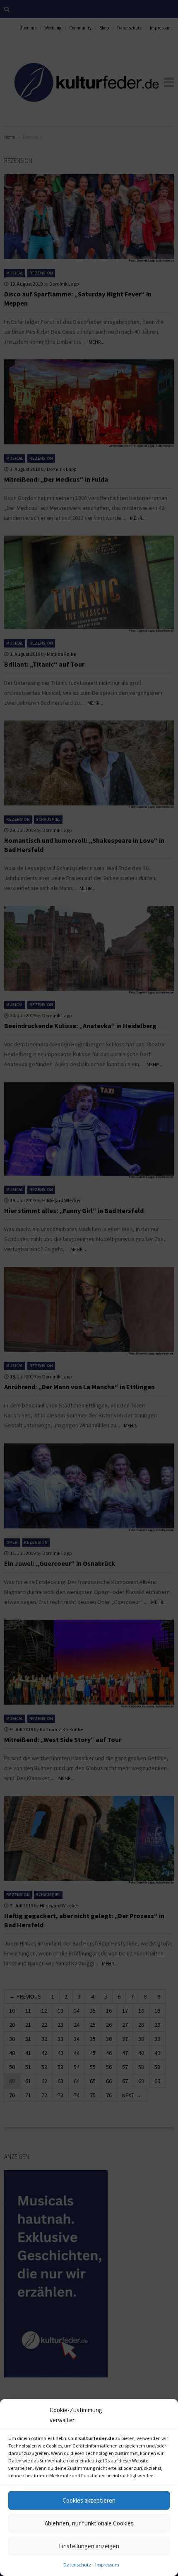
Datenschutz (77, 2565)
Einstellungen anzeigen (89, 2546)
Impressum (107, 2565)
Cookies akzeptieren (89, 2500)
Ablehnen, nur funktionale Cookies (89, 2523)
